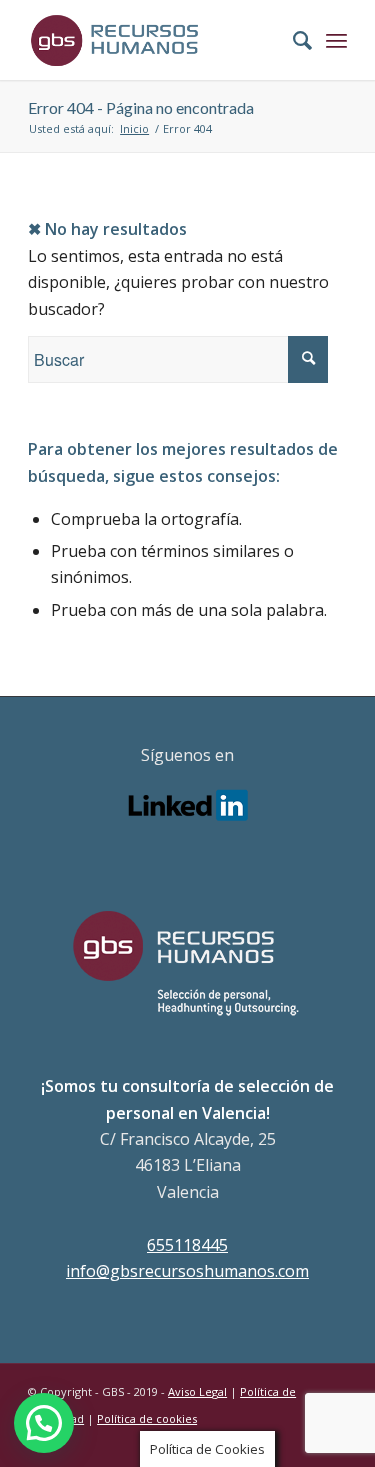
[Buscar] (292, 40)
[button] (44, 1423)
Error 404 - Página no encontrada (141, 107)
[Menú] (336, 40)
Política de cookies (147, 1418)
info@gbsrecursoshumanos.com (187, 1271)
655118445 (187, 1245)
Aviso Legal (197, 1391)
